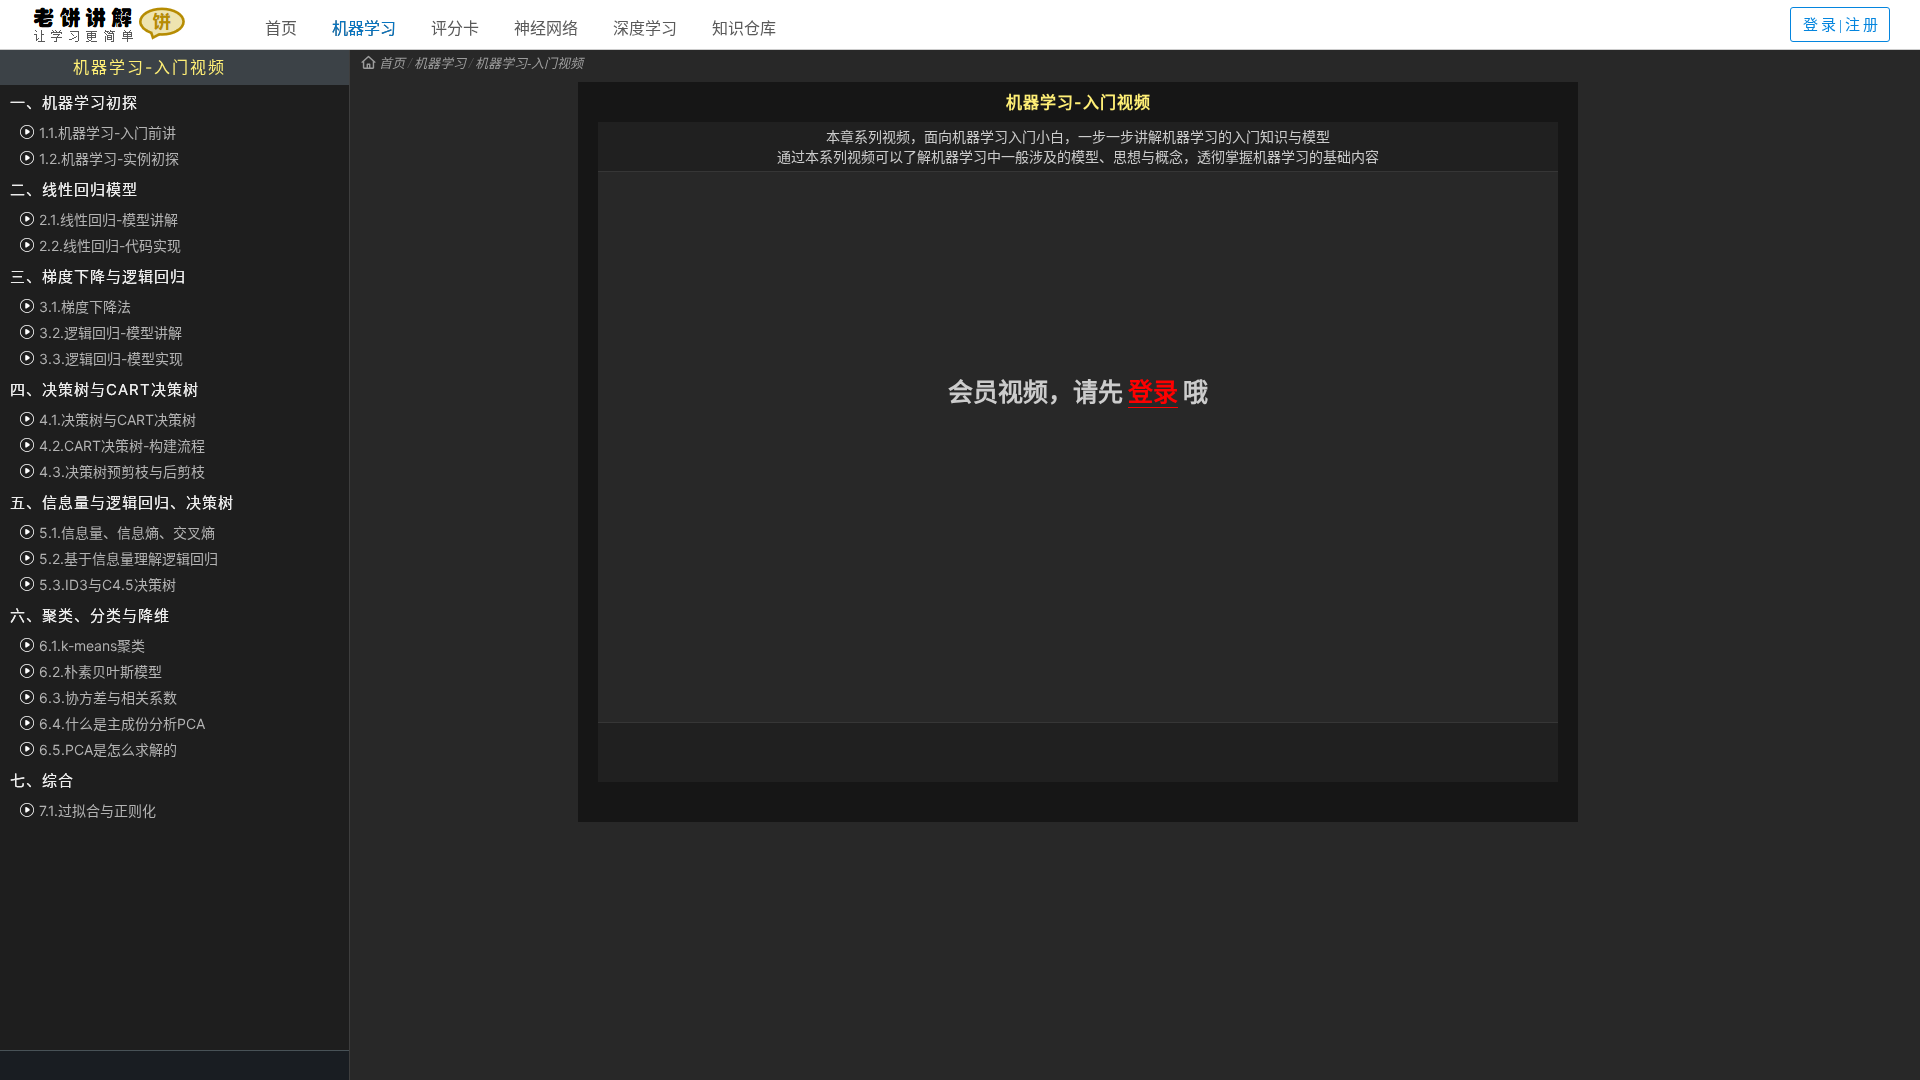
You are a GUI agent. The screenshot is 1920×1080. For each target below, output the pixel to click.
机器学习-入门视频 (529, 62)
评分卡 (455, 28)
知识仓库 (744, 28)
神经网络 (546, 28)
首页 (281, 28)
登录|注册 (1842, 25)
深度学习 (645, 28)
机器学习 (364, 28)
